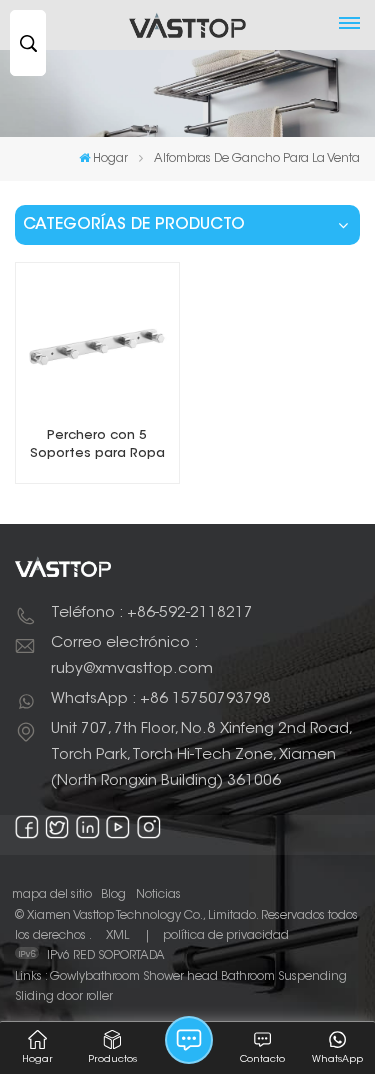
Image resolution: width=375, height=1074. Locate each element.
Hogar (110, 159)
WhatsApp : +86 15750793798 (161, 699)
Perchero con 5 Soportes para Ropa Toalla (97, 446)
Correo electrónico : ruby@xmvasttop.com (132, 656)
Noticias (158, 895)
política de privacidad (226, 936)
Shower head (180, 977)
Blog (113, 895)
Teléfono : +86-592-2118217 (152, 613)
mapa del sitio (52, 895)
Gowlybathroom (95, 977)
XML (117, 936)
